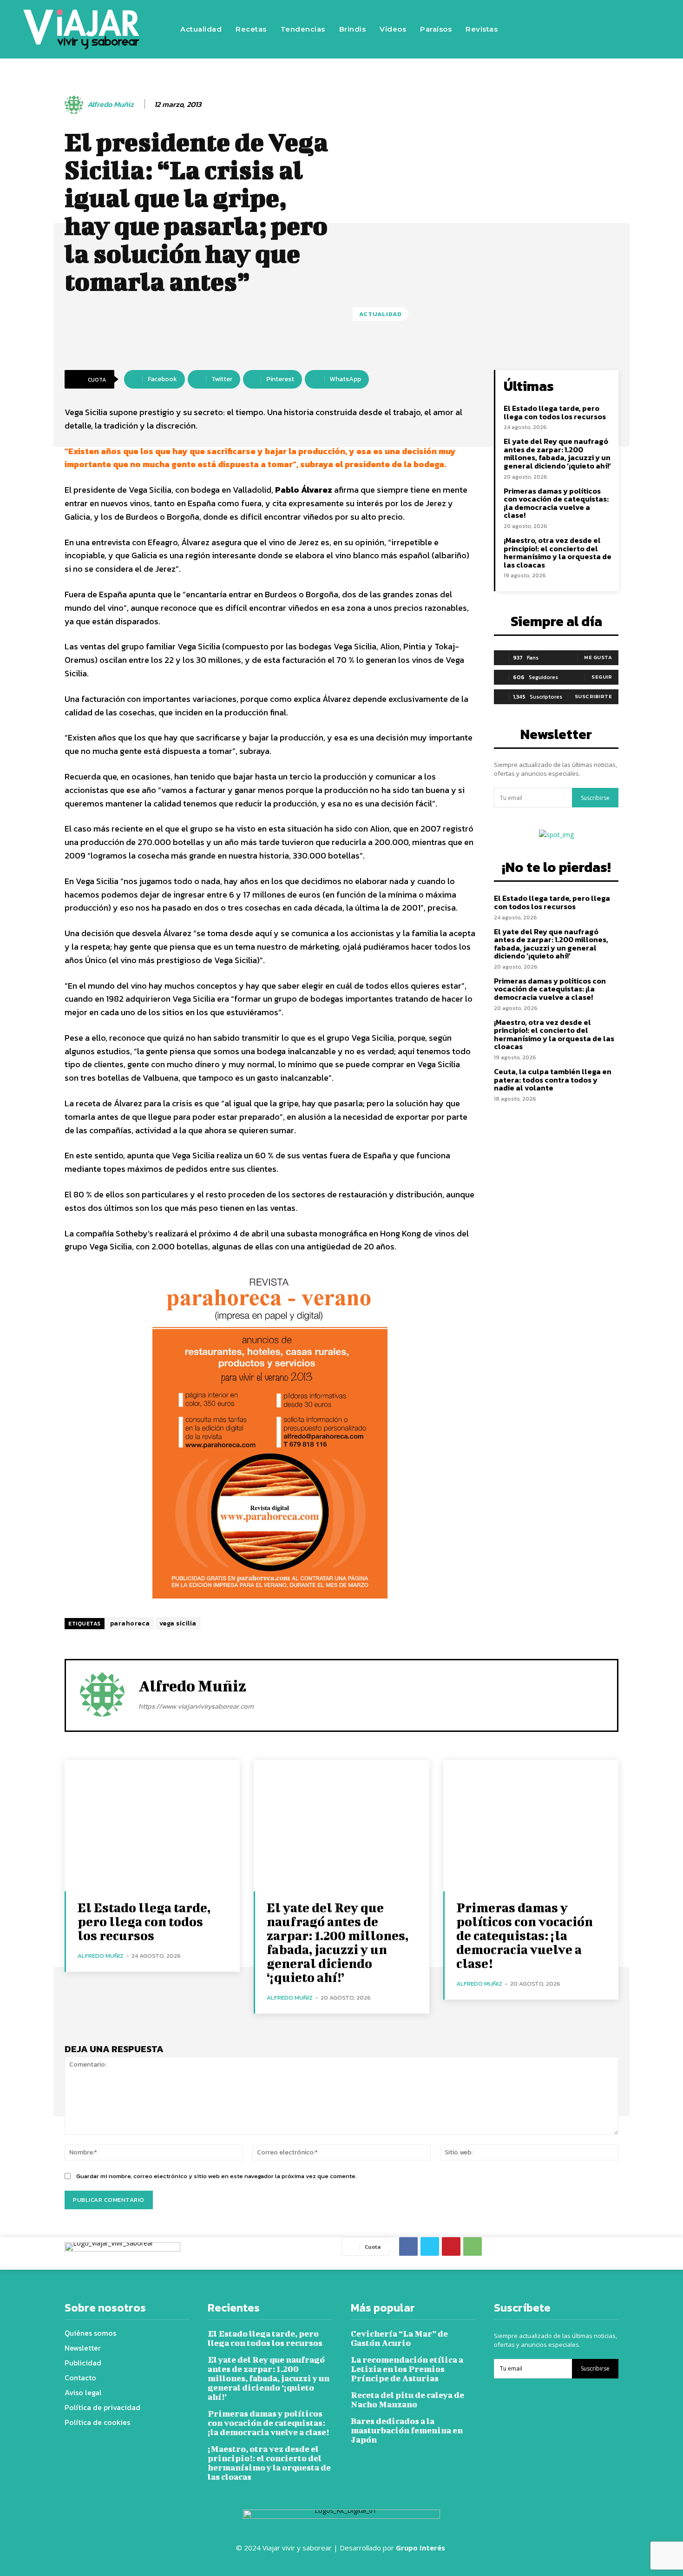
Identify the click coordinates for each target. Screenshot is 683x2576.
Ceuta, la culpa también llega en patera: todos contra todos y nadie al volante (553, 1080)
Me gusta (598, 657)
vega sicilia (178, 1623)
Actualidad (381, 314)
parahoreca (130, 1623)
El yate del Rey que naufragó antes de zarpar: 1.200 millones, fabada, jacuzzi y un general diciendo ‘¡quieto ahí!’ (557, 453)
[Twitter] (612, 29)
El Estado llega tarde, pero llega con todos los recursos (555, 412)
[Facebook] (557, 29)
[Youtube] (640, 29)
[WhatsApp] (473, 2246)
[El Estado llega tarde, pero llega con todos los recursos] (152, 1826)
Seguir (602, 677)
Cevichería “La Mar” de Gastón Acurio (399, 2338)
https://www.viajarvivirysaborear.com (196, 1706)
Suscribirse (595, 798)
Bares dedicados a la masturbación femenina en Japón (407, 2430)
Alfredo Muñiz (111, 104)
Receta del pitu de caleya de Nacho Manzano (407, 2400)
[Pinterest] (451, 2246)
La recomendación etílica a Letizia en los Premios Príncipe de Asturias (407, 2369)
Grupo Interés (421, 2548)
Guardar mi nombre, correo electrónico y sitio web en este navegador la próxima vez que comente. (217, 2176)
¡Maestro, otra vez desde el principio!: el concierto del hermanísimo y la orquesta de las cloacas (558, 552)
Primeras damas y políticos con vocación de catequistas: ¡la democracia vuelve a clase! (556, 503)
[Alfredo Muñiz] (75, 105)
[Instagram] (584, 29)
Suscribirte (594, 696)
